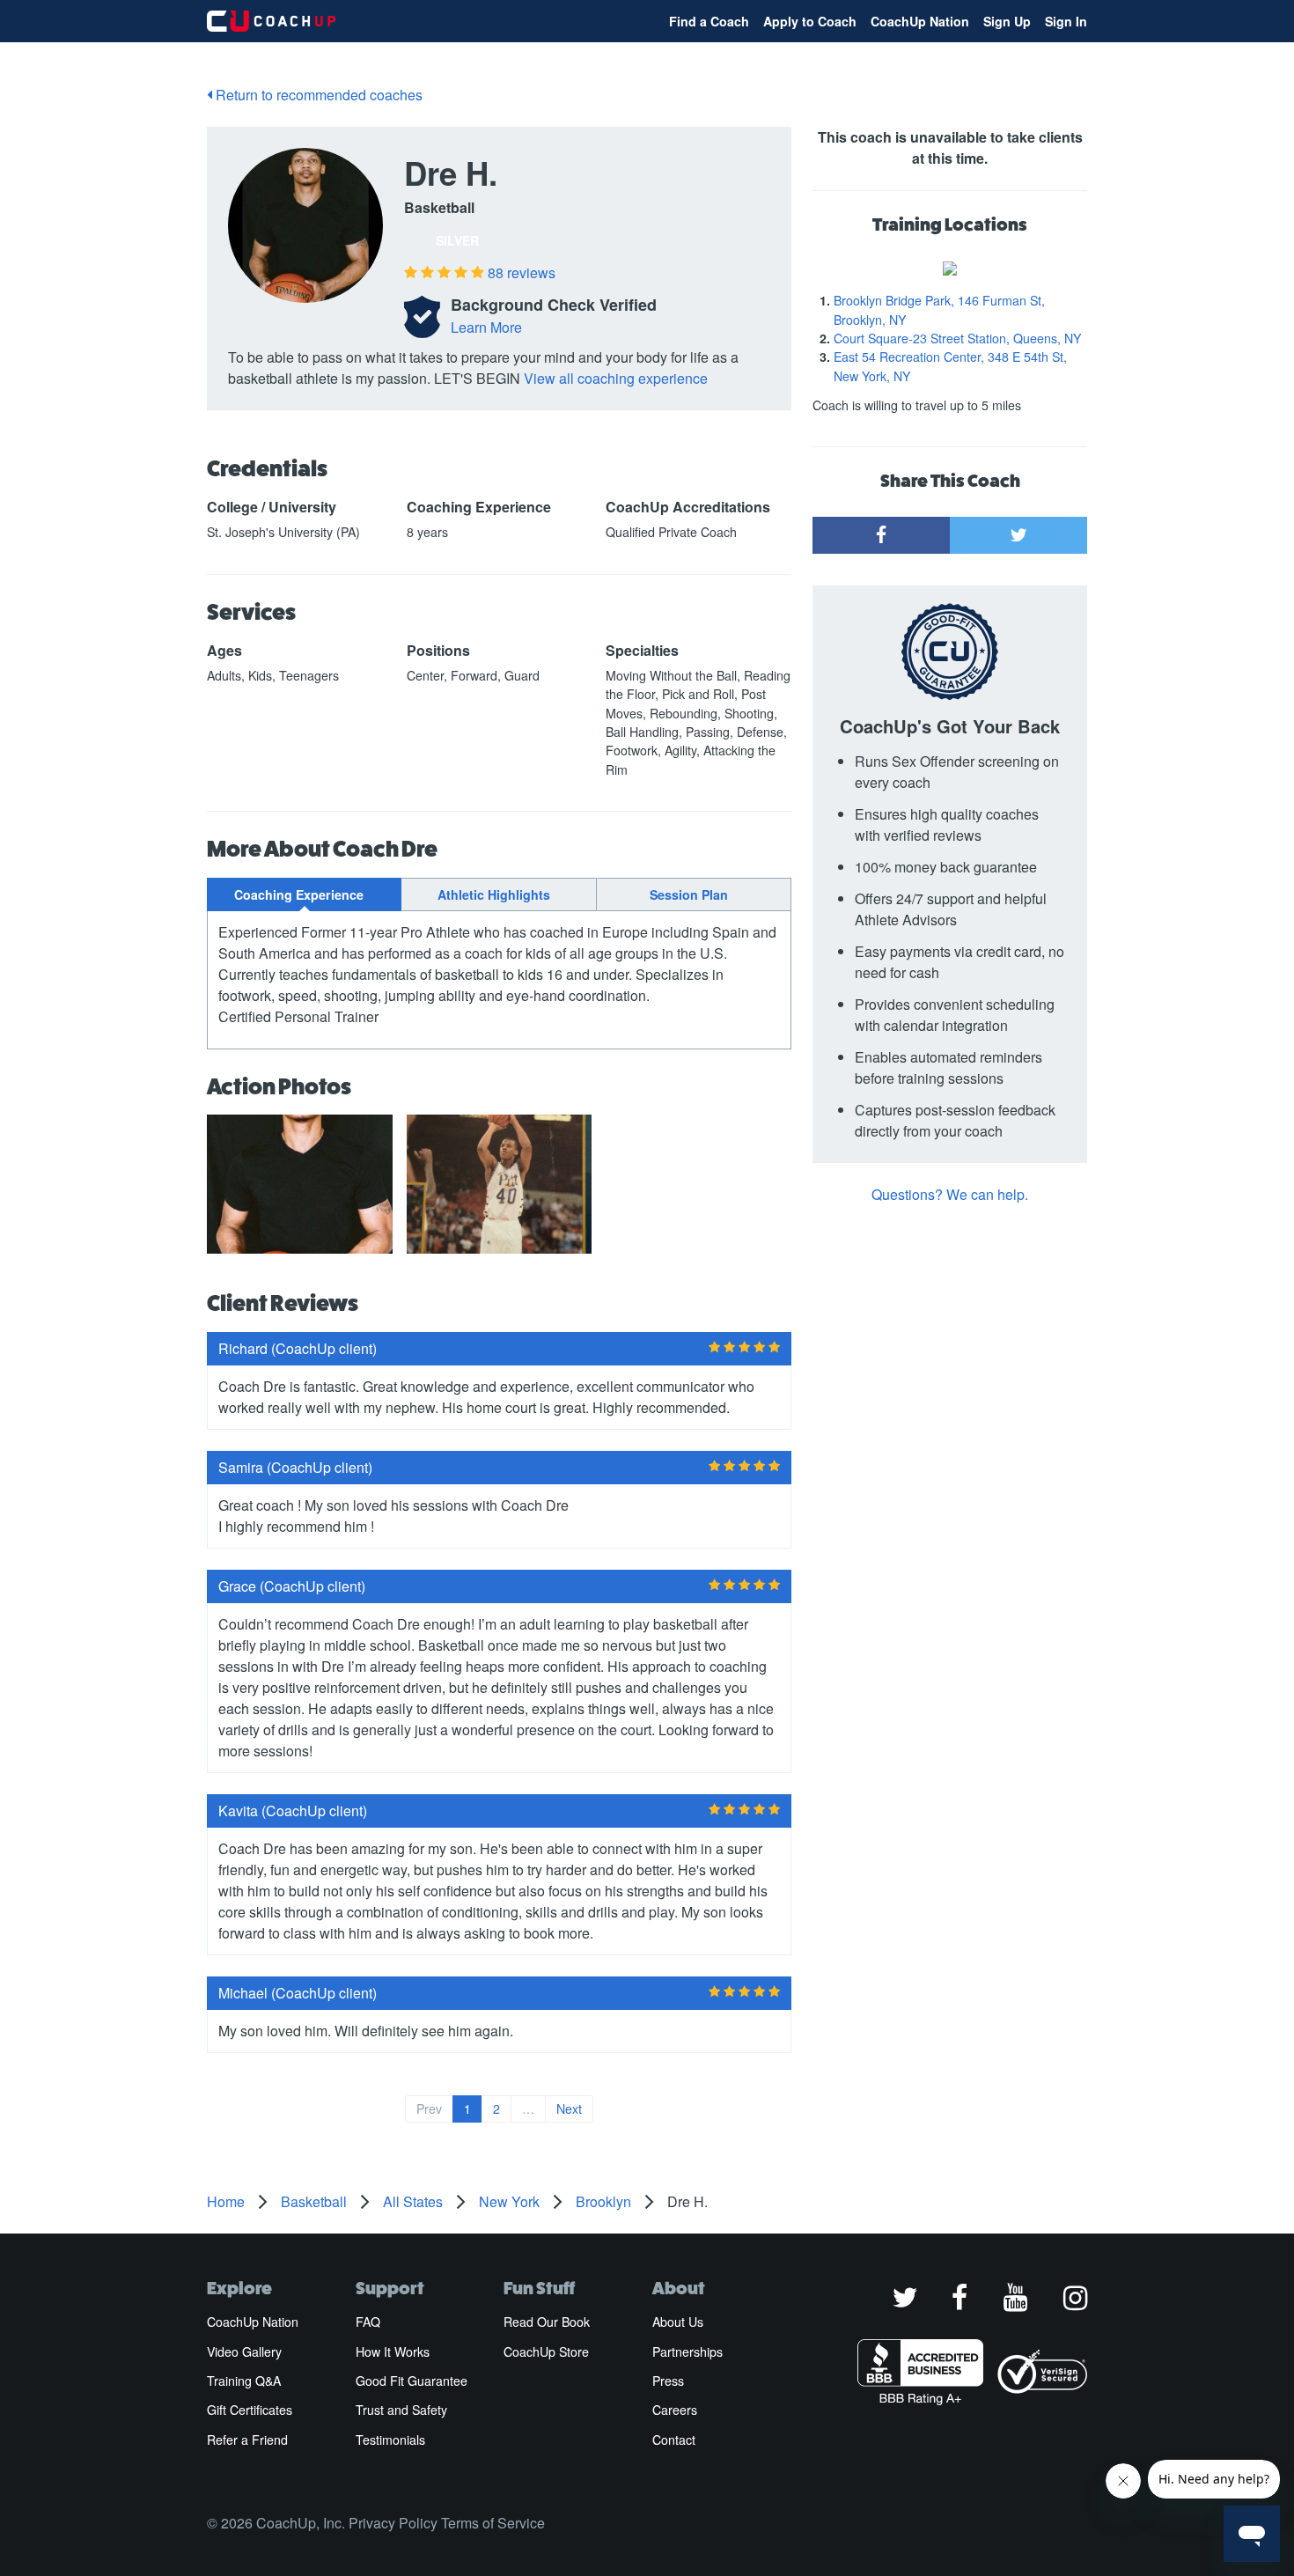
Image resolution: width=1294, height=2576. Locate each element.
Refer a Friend (247, 2440)
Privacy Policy (393, 2523)
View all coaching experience (616, 378)
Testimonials (390, 2440)
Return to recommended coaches (317, 95)
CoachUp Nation (920, 21)
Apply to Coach (810, 21)
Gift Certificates (250, 2410)
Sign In (1066, 21)
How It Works (393, 2352)
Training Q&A (244, 2381)
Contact (674, 2440)
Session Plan (689, 894)
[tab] (304, 894)
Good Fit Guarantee (412, 2381)
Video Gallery (244, 2352)
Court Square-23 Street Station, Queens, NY (957, 338)
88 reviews (522, 272)
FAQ (368, 2322)
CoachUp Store (546, 2352)
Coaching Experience (299, 894)
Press (668, 2381)
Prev (429, 2109)
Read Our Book (547, 2322)
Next (569, 2109)
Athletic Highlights (494, 894)
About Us (678, 2322)
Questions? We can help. (950, 1194)
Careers (675, 2410)
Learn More (486, 327)
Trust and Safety (401, 2410)
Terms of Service (493, 2523)
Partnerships (687, 2352)
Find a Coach (709, 21)
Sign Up (1007, 21)
